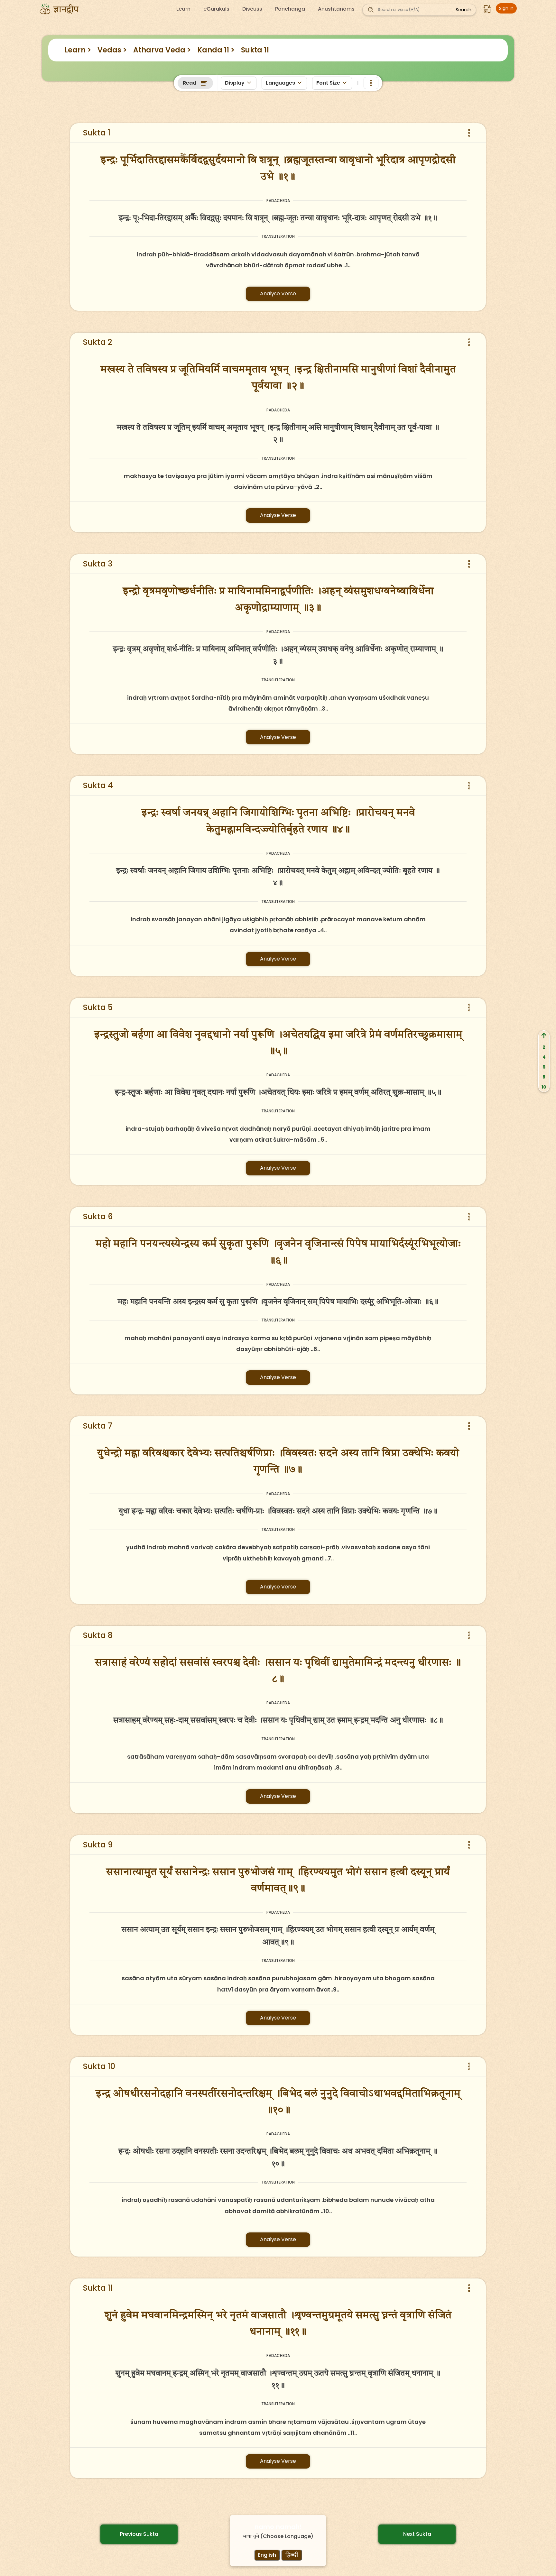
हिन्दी (292, 2555)
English (267, 2555)
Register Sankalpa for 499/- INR (192, 123)
